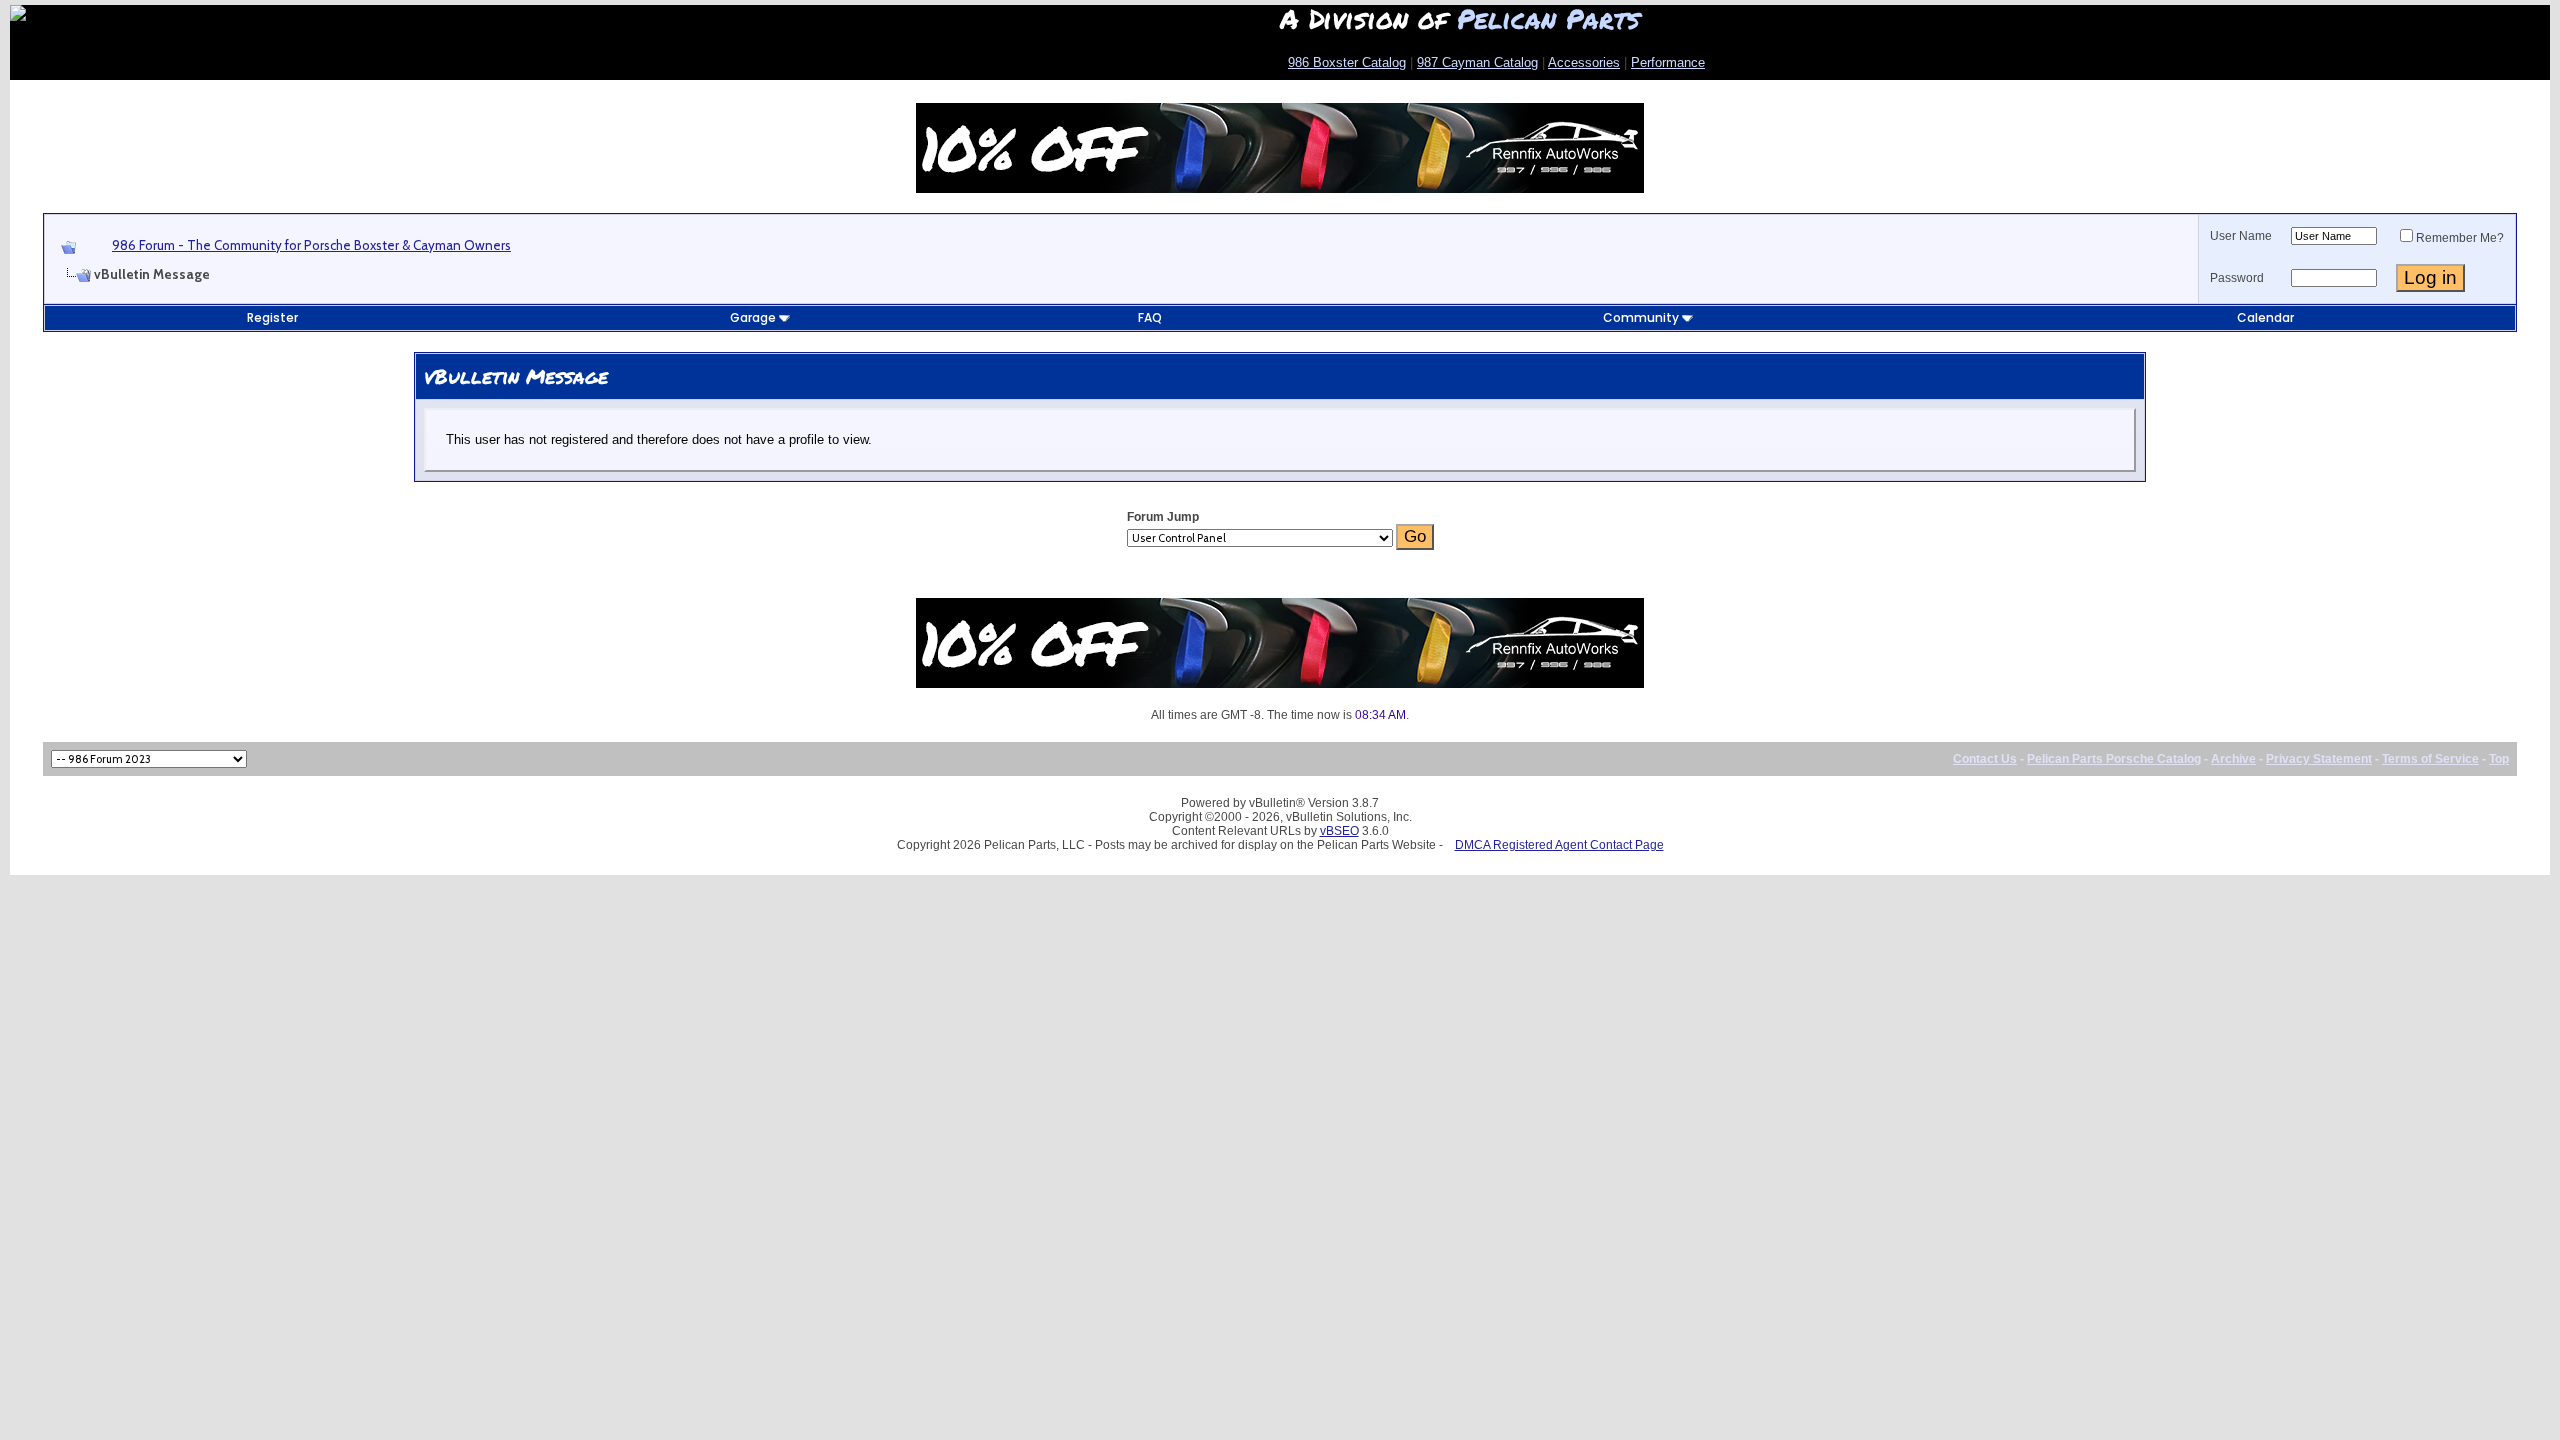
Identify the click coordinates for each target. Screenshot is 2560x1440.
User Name (2241, 236)
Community (1641, 317)
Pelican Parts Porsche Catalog (2114, 759)
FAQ (1150, 317)
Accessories (1584, 62)
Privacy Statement (2319, 759)
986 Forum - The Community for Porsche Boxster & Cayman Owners (311, 245)
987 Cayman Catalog (1477, 62)
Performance (1668, 62)
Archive (2233, 759)
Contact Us (1985, 759)
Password (2237, 278)
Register (272, 317)
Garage (753, 317)
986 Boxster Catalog (1347, 62)
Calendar (2265, 317)
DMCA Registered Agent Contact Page (1559, 845)
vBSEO (1339, 831)
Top (2499, 759)
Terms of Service (2430, 759)
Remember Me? (2460, 238)
